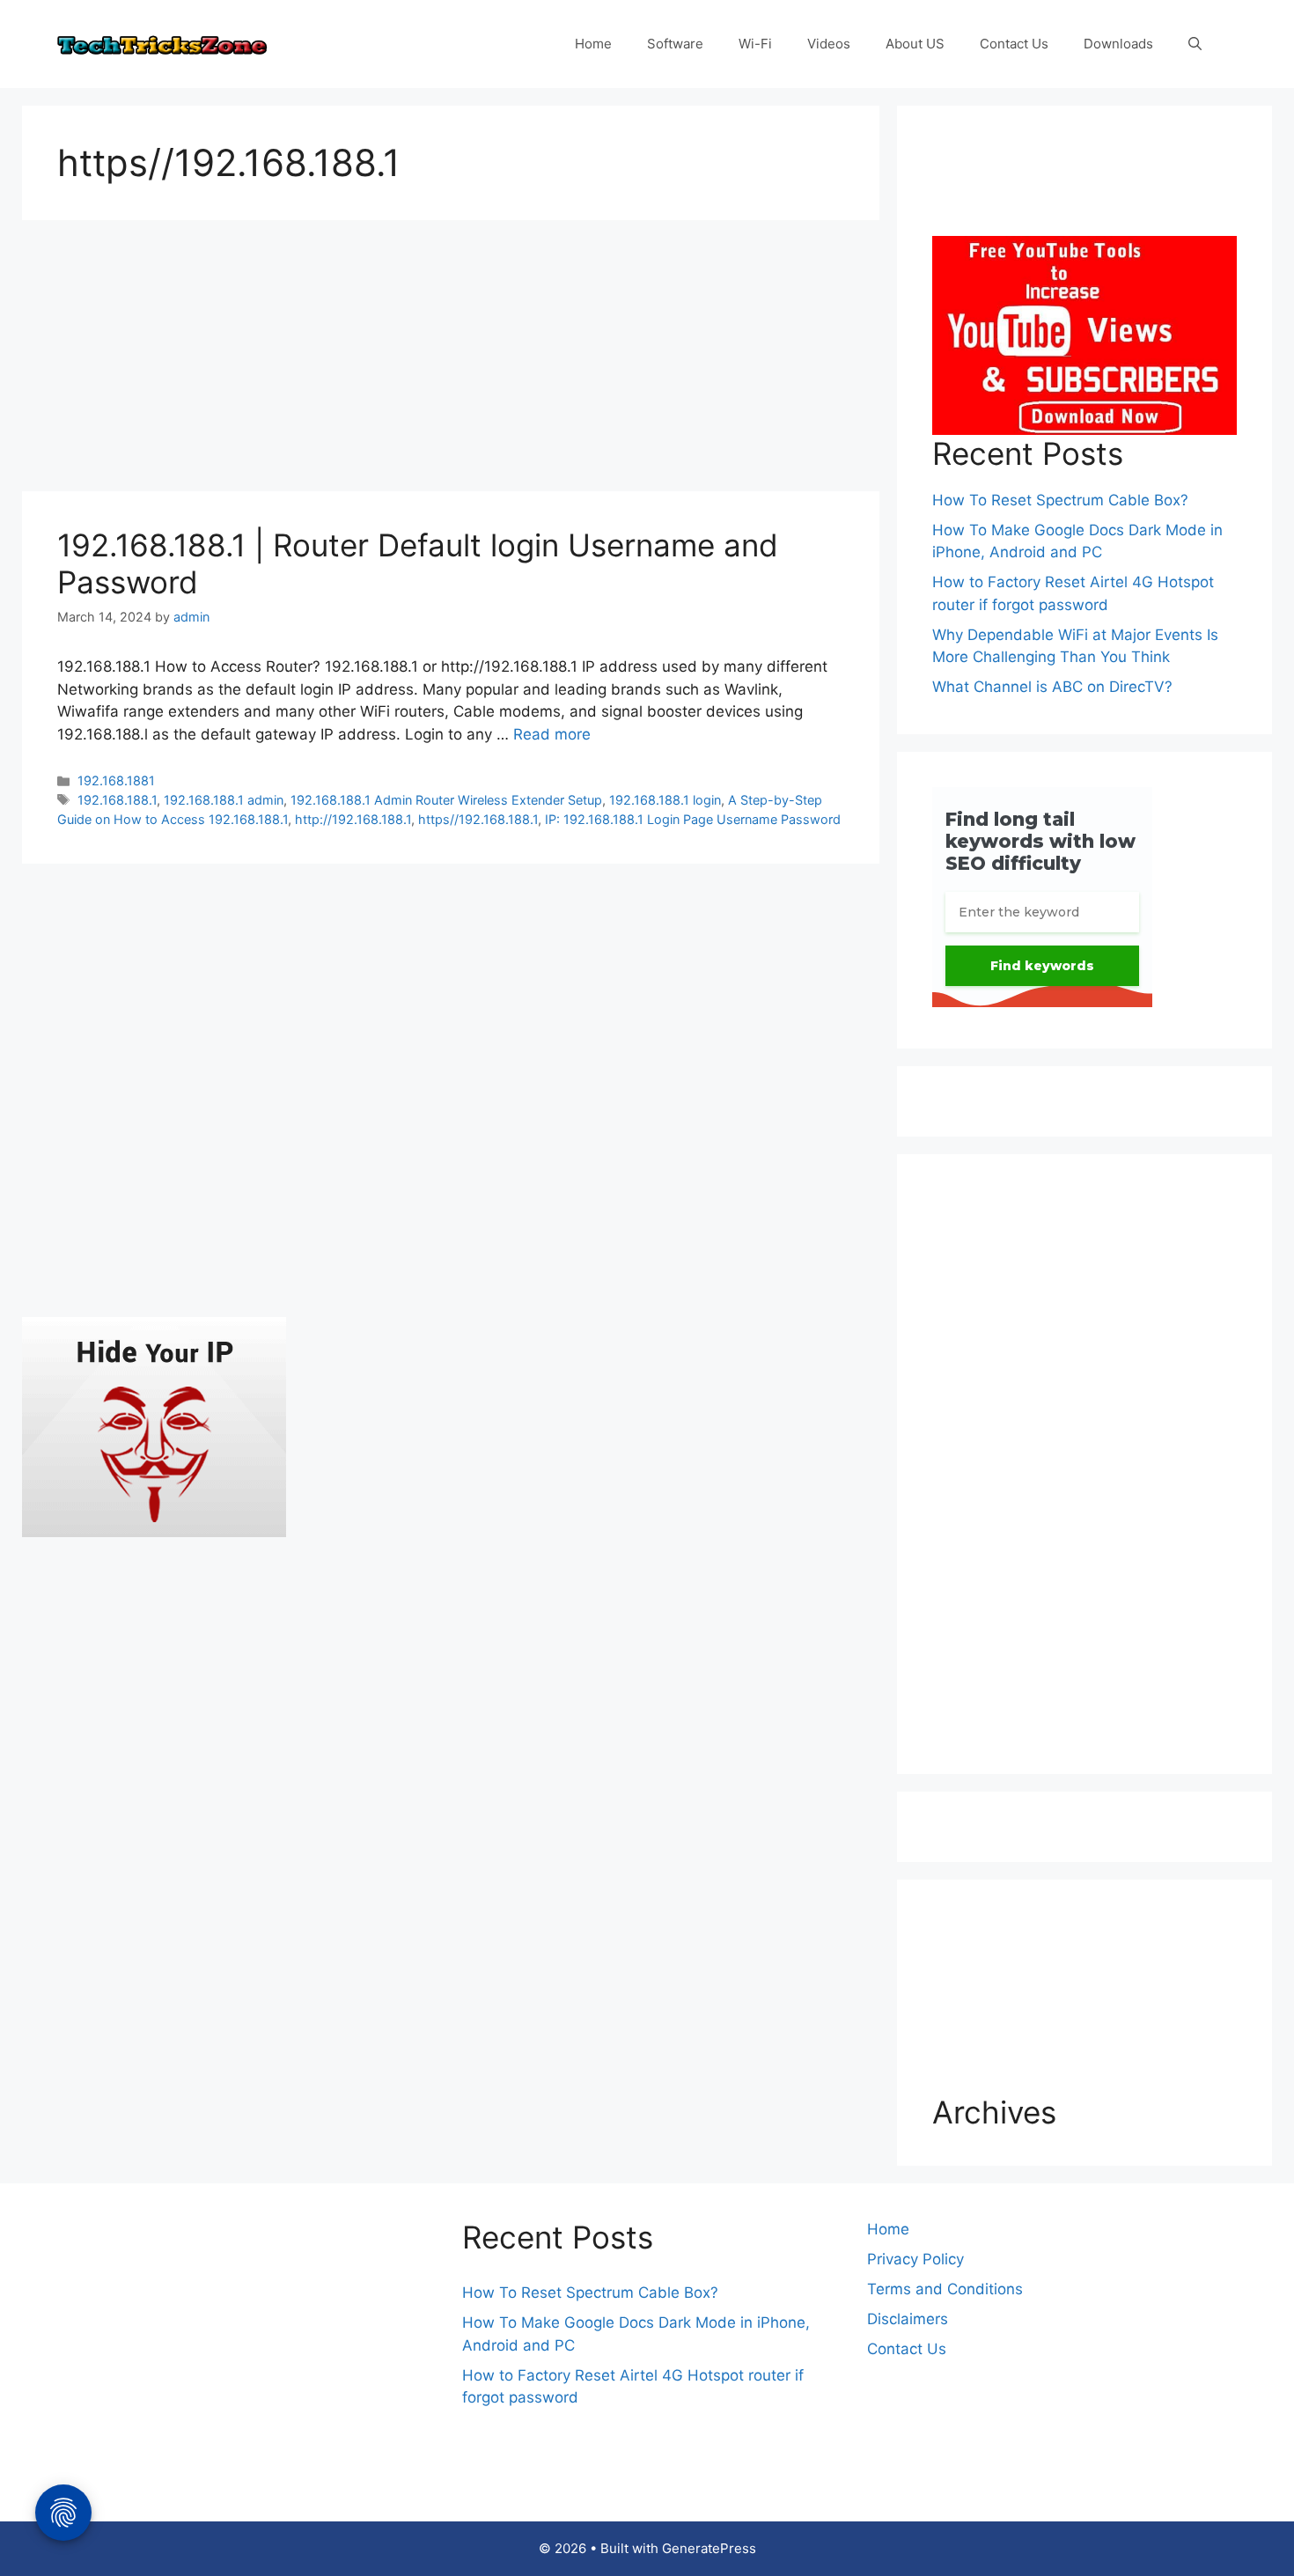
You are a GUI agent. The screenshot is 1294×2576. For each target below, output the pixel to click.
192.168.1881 (116, 780)
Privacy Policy (915, 2259)
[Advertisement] (451, 361)
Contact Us (1014, 44)
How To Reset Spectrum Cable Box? (1060, 500)
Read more (552, 734)
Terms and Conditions (945, 2289)
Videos (829, 44)
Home (593, 44)
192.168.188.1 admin (224, 800)
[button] (1195, 44)
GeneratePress (709, 2548)
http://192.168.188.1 (353, 819)
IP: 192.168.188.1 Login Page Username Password (693, 819)
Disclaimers (908, 2319)
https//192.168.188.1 (478, 819)
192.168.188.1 (117, 800)
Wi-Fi (755, 44)
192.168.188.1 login (665, 800)
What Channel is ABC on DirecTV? (1052, 687)
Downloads (1118, 44)
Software (675, 44)
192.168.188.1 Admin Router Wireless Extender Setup (446, 800)
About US (915, 44)
